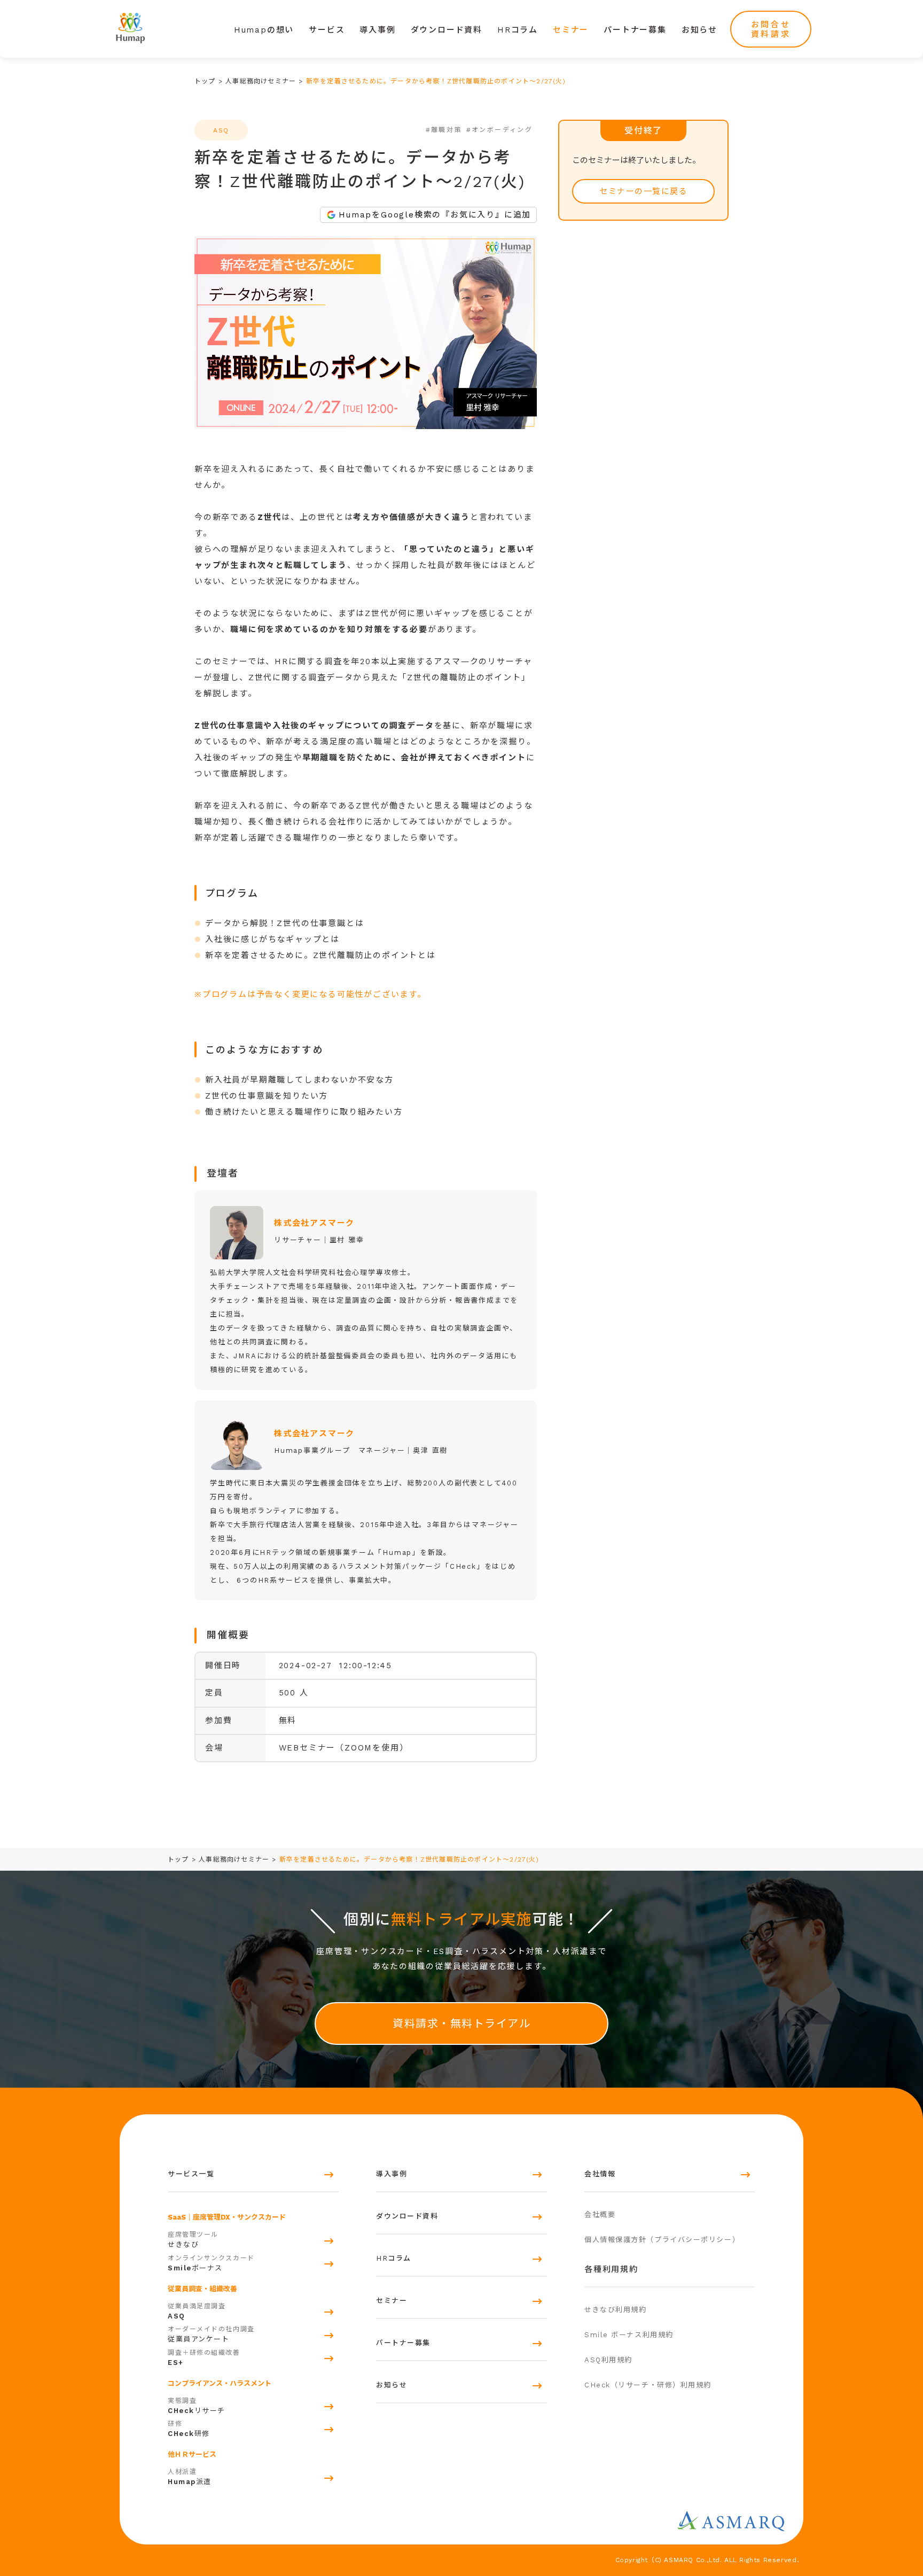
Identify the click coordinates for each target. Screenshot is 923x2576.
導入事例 (377, 30)
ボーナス (211, 2263)
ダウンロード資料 (447, 30)
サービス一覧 (191, 2174)
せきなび (193, 2240)
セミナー (571, 30)
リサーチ (197, 2406)
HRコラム (518, 30)
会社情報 (600, 2174)
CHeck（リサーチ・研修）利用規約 (648, 2385)
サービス (327, 30)
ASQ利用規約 (608, 2360)
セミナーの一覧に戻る (643, 191)
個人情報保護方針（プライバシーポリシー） (662, 2240)
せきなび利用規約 (615, 2310)
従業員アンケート (211, 2334)
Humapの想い (264, 30)
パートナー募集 (635, 30)
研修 (189, 2429)
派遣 (190, 2477)
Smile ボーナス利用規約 (629, 2335)
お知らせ (699, 30)
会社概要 (600, 2215)
